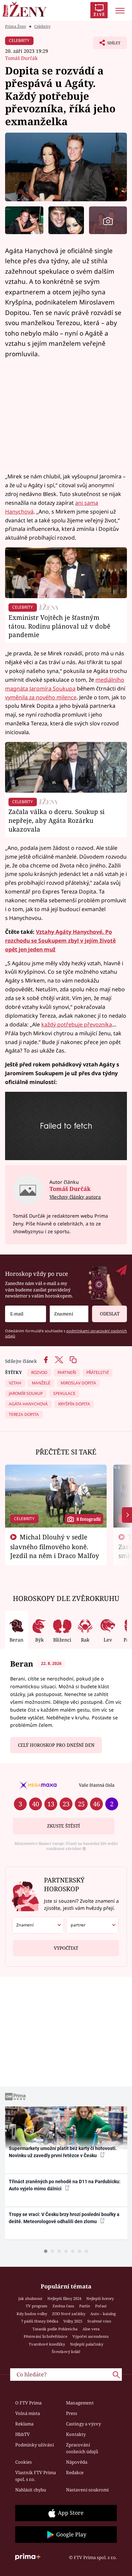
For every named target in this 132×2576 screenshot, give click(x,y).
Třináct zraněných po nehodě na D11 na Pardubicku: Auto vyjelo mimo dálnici (65, 2185)
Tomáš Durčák (21, 58)
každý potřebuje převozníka (77, 1024)
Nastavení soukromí (87, 2490)
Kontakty (76, 2434)
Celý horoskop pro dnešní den (56, 1745)
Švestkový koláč (66, 2352)
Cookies (24, 2462)
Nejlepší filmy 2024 (64, 2298)
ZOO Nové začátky (69, 2314)
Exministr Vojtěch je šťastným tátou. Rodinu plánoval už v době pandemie (59, 626)
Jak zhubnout (30, 2298)
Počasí (101, 2306)
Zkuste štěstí (63, 1826)
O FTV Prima (28, 2403)
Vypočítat (66, 1948)
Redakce (75, 2472)
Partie (85, 2306)
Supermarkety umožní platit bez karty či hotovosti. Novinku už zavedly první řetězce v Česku (63, 2152)
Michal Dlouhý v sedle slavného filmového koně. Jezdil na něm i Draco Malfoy (55, 1546)
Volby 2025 (73, 2321)
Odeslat (110, 1314)
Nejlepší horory (100, 2298)
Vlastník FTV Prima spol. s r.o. (36, 2476)
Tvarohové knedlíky (47, 2344)
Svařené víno (99, 2321)
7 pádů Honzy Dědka (40, 2321)
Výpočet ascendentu (91, 2336)
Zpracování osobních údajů (82, 2448)
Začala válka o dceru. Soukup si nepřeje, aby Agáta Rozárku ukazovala (57, 820)
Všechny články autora (75, 1197)
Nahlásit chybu (31, 2490)
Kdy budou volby (32, 2314)
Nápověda (77, 2462)
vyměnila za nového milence (41, 697)
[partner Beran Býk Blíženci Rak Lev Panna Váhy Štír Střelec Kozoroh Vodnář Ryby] (92, 1925)
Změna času (63, 2306)
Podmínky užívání (35, 2445)
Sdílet (107, 45)
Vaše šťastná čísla (97, 1785)
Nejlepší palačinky (87, 2344)
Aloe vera (91, 2329)
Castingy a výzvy (83, 2424)
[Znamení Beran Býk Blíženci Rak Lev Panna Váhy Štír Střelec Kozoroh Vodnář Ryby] (69, 1314)
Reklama (24, 2424)
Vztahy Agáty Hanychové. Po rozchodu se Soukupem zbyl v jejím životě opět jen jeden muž (60, 941)
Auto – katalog (103, 2314)
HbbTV (23, 2434)
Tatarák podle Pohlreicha (55, 2329)
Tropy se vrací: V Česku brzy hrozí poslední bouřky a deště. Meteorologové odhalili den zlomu (64, 2218)
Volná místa (28, 2413)
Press (72, 2413)
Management (80, 2403)
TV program (37, 2306)
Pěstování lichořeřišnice (46, 2336)
